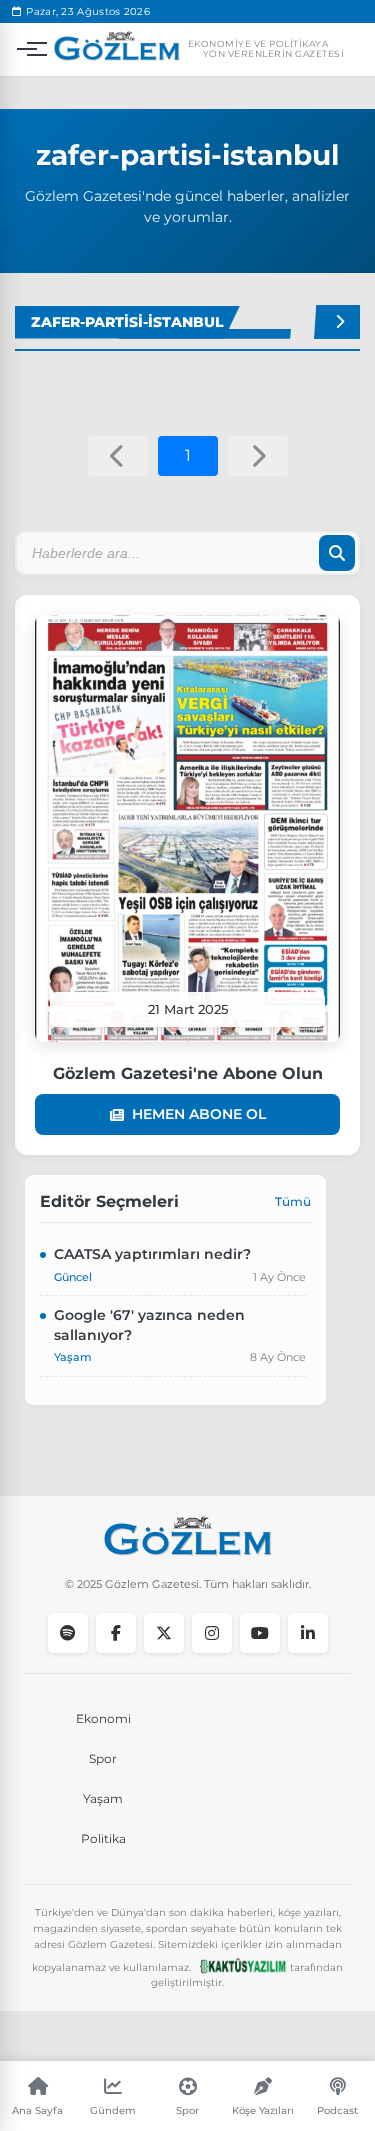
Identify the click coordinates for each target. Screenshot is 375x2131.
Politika (103, 1838)
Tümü (293, 1201)
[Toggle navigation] (27, 49)
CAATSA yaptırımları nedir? (152, 1254)
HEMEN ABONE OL (199, 1114)
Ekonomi (103, 1718)
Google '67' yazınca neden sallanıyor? (149, 1325)
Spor (103, 1758)
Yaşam (103, 1798)
